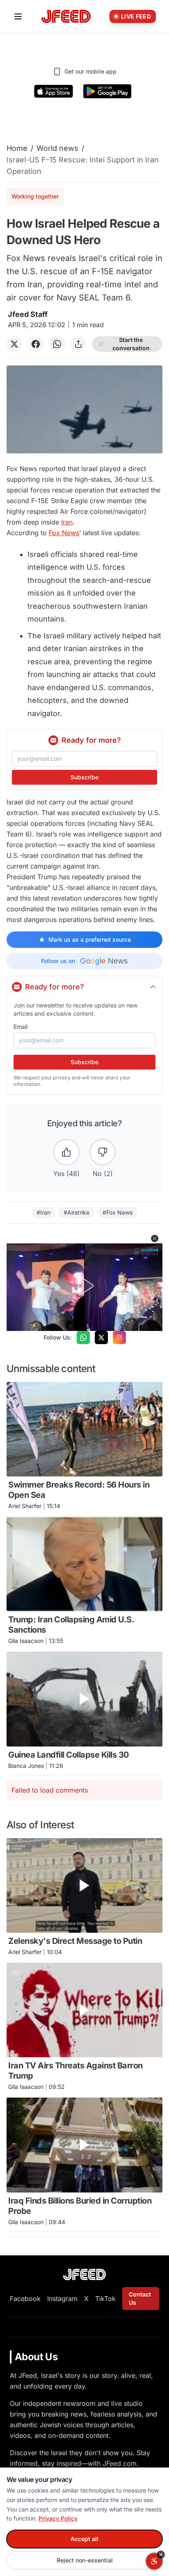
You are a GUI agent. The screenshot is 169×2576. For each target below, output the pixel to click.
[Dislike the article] (103, 1152)
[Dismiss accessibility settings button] (161, 2555)
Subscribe (84, 777)
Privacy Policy (58, 2518)
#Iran (43, 1212)
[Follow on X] (101, 1338)
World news (57, 148)
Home (17, 148)
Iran (67, 522)
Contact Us (140, 2298)
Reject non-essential (85, 2560)
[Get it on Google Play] (107, 91)
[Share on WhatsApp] (57, 344)
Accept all (84, 2539)
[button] (155, 1238)
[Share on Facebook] (36, 344)
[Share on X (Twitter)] (14, 344)
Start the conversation (131, 344)
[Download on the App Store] (54, 91)
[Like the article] (66, 1152)
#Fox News (118, 1212)
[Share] (78, 344)
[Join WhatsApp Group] (83, 1338)
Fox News (64, 533)
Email (21, 1027)
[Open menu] (18, 16)
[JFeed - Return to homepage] (84, 2275)
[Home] (66, 17)
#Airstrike (77, 1212)
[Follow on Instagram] (119, 1338)
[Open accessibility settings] (154, 2561)
